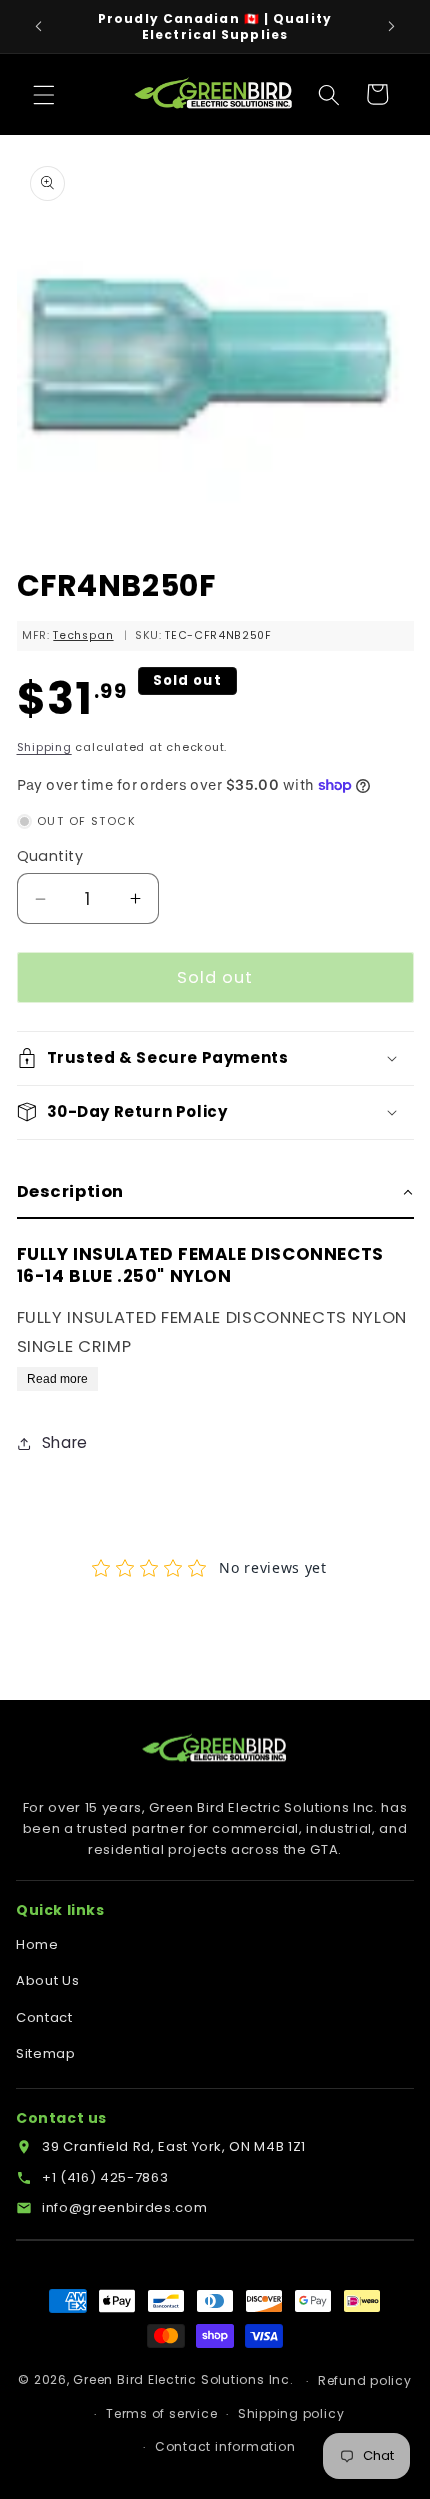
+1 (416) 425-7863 (105, 2177)
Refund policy (365, 2380)
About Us (47, 1980)
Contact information (225, 2446)
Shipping (44, 747)
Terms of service (161, 2413)
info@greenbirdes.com (124, 2207)
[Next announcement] (392, 27)
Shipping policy (291, 2413)
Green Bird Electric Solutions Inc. (183, 2380)
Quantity (50, 856)
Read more (57, 1379)
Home (37, 1944)
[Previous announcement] (39, 27)
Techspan (83, 635)
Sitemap (46, 2053)
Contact (44, 2017)
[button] (44, 94)
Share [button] (65, 1442)
